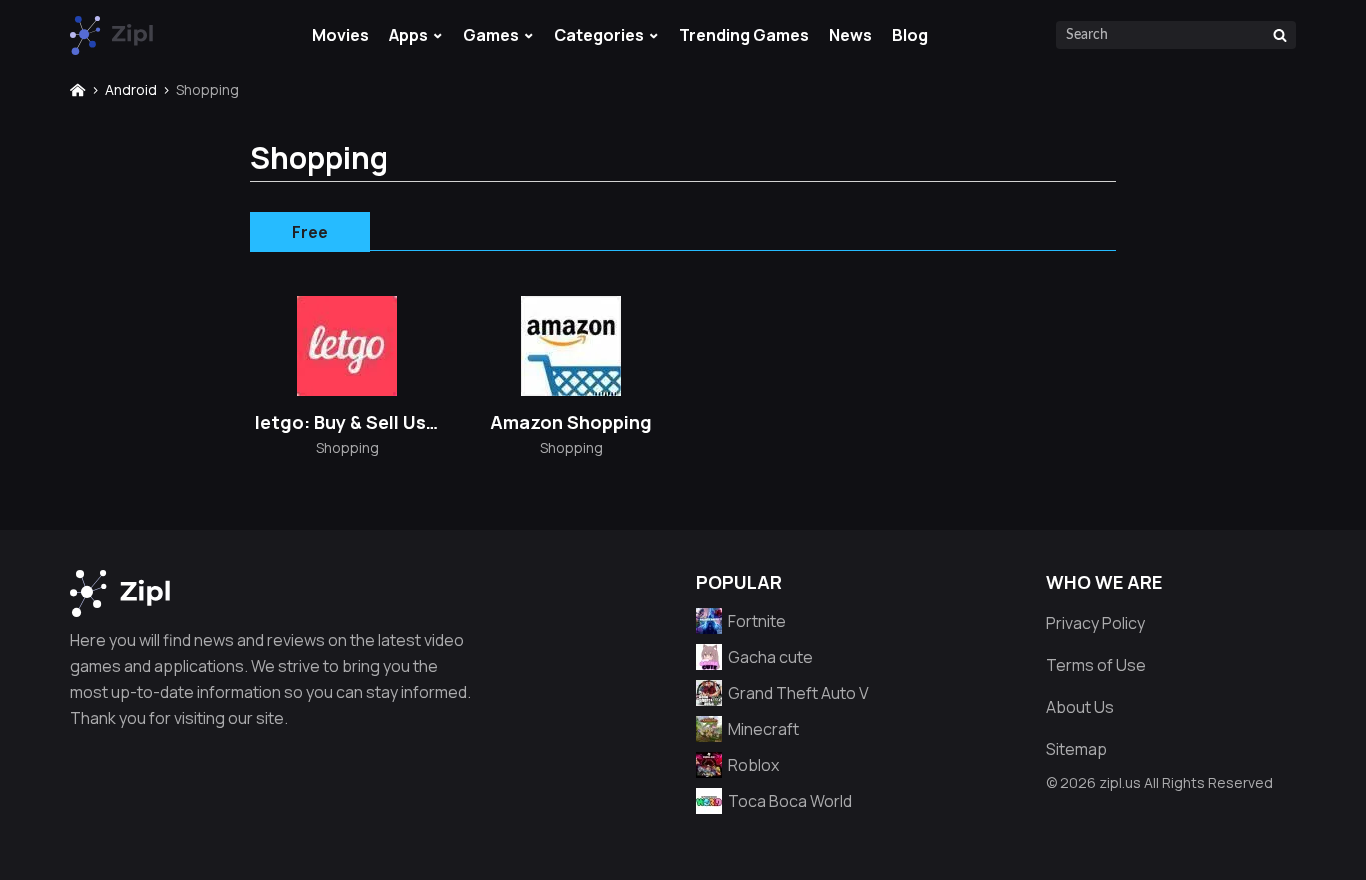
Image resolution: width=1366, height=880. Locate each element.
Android (131, 89)
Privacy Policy (1095, 623)
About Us (1080, 707)
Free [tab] (310, 232)
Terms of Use (1096, 665)
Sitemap (1076, 749)
